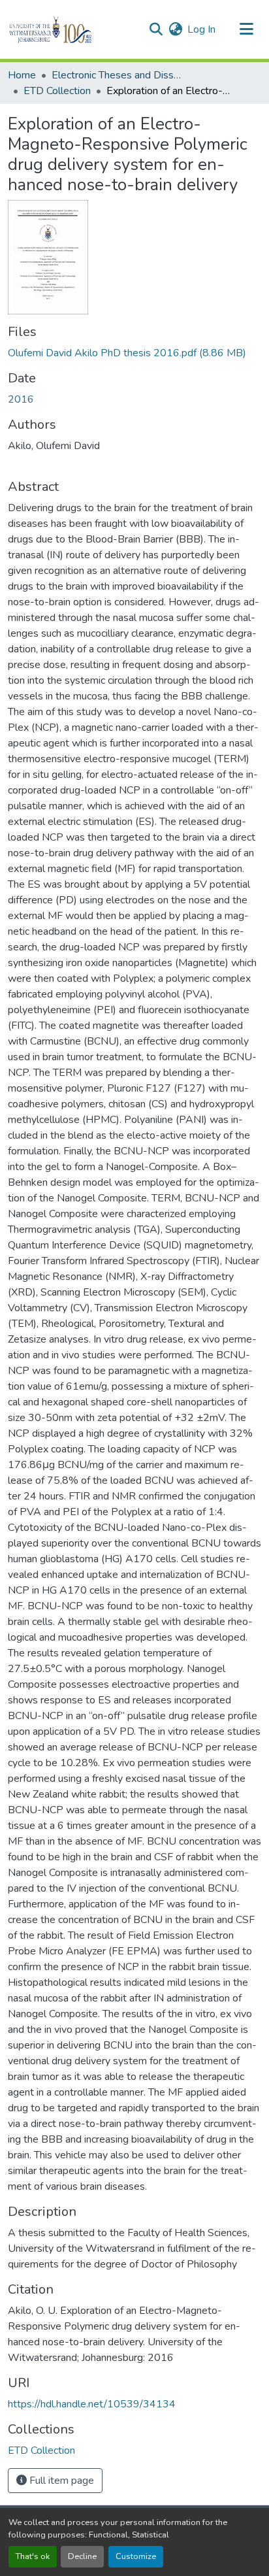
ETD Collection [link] (57, 91)
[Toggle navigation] (247, 29)
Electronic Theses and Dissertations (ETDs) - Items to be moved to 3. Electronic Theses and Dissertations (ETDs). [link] (117, 75)
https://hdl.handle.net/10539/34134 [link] (92, 2404)
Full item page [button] (60, 2481)
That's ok (33, 2556)
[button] (73, 29)
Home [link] (22, 75)
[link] (134, 353)
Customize (136, 2556)
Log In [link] (201, 29)
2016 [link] (21, 399)
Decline (82, 2556)
